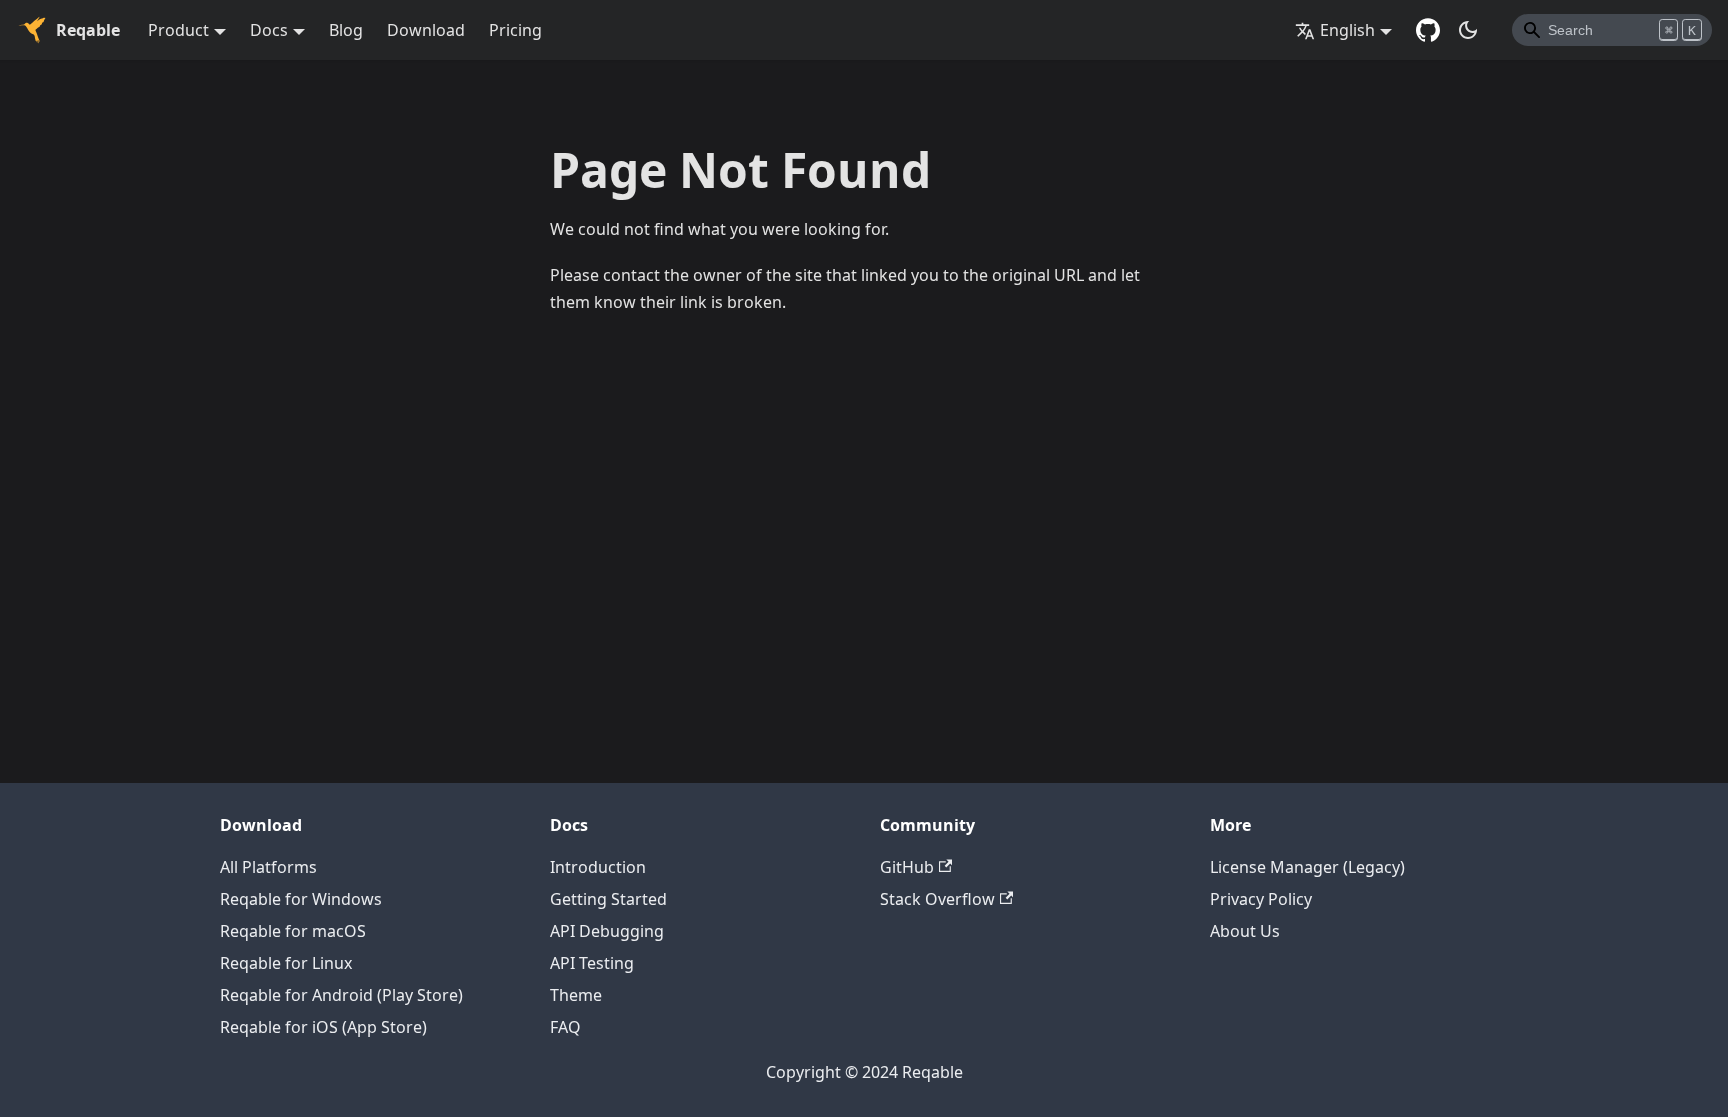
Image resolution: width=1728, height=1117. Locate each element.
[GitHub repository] (1428, 30)
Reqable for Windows (301, 899)
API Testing (592, 963)
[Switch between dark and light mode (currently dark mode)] (1468, 30)
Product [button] (178, 30)
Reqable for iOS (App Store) (323, 1027)
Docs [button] (269, 30)
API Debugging (607, 931)
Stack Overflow (937, 899)
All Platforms (268, 867)
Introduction (598, 867)
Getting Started (608, 899)
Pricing (515, 30)
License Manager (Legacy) (1307, 867)
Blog (346, 30)
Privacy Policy (1261, 899)
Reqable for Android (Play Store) (341, 995)
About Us (1245, 931)
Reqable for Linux (286, 963)
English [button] (1347, 30)
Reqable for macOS (293, 931)
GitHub (907, 867)
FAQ (565, 1027)
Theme (576, 995)
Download (426, 30)
